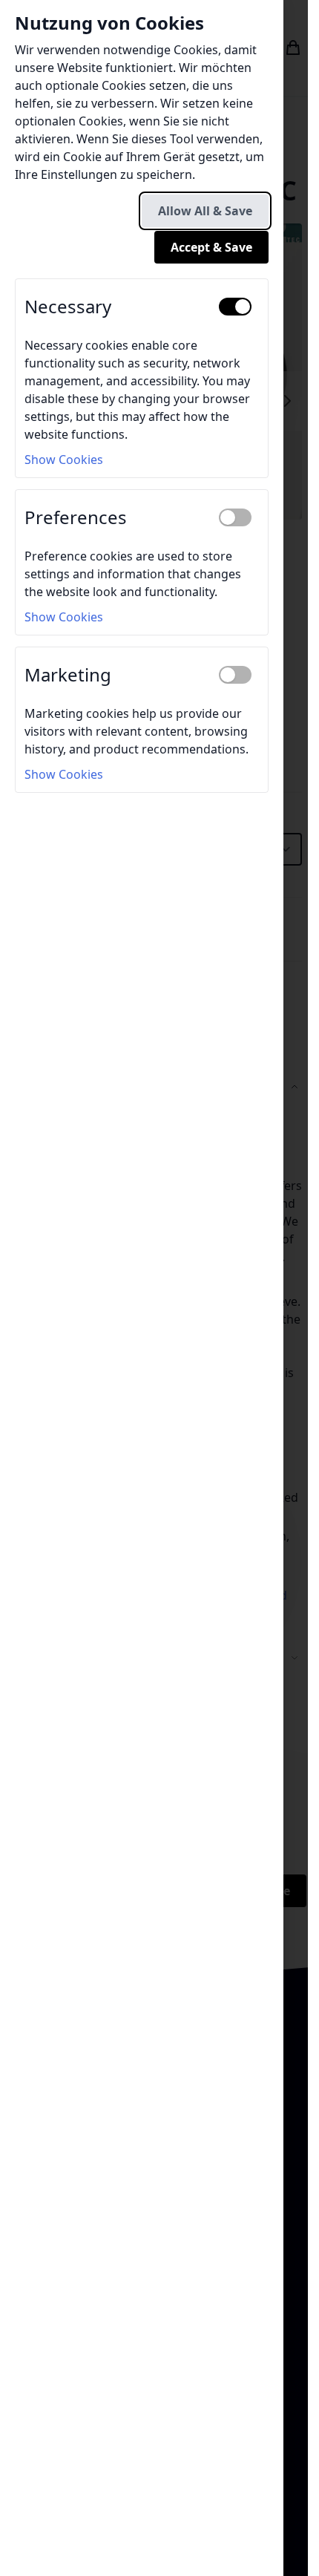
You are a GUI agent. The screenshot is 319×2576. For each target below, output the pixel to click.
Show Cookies (64, 460)
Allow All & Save (205, 211)
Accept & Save (211, 247)
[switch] (235, 307)
